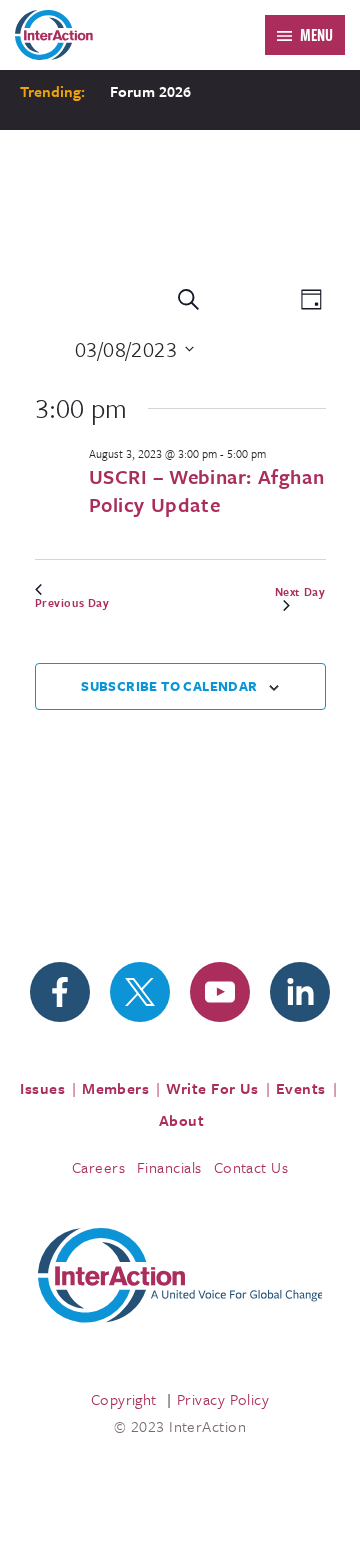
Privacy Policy (223, 1399)
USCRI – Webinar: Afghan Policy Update (207, 490)
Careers (98, 1167)
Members (115, 1088)
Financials (169, 1167)
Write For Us (212, 1088)
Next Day (300, 592)
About (181, 1120)
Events (301, 1088)
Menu (316, 35)
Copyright (124, 1399)
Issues (42, 1088)
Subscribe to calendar (169, 686)
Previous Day (72, 602)
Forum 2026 (150, 91)
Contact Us (251, 1167)
